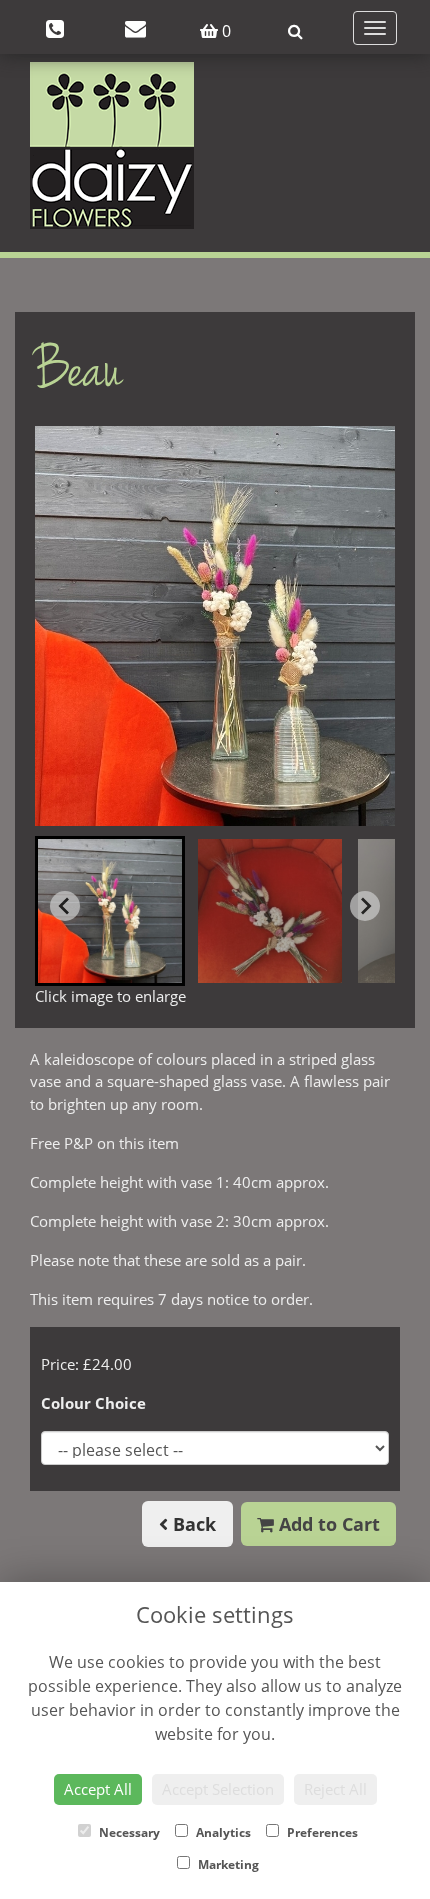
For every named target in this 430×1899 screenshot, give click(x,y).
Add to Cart (327, 1524)
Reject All (335, 1789)
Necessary (128, 1832)
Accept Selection (218, 1789)
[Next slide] (365, 906)
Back (192, 1524)
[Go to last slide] (65, 906)
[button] (110, 911)
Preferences (321, 1832)
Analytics (222, 1832)
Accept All (98, 1789)
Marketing (227, 1864)
